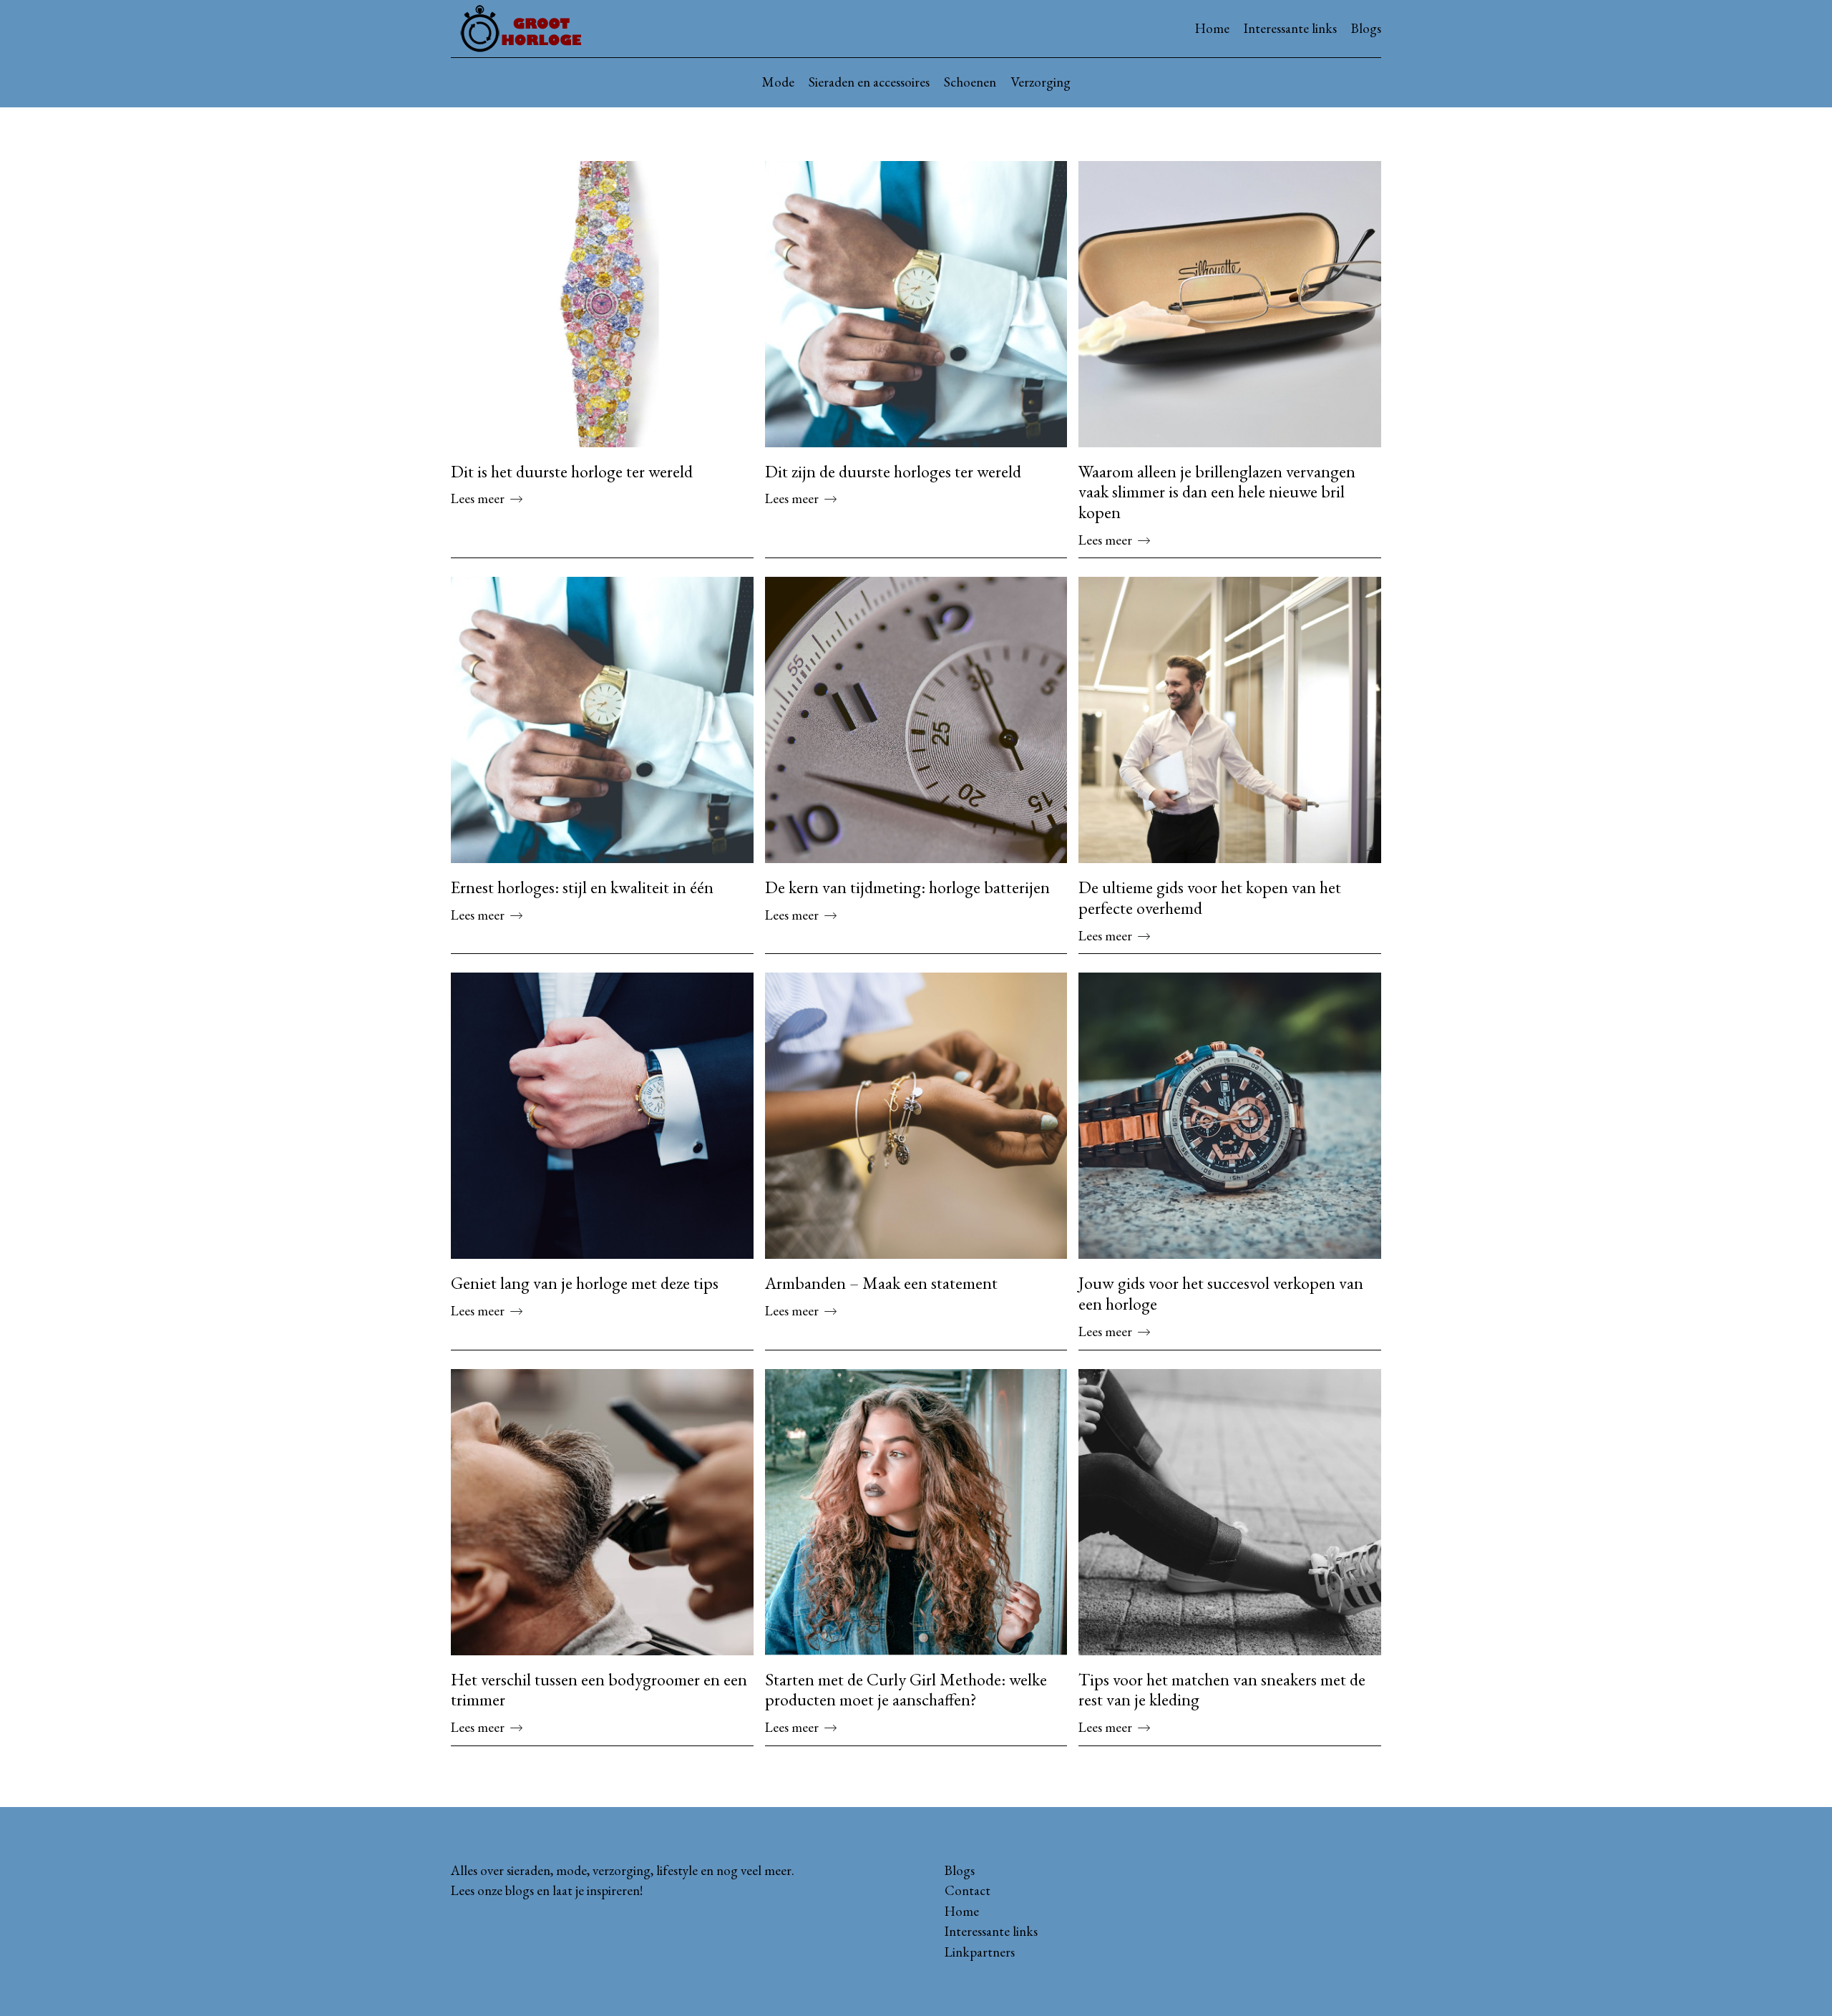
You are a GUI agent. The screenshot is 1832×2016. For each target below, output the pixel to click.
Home (1212, 28)
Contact (968, 1890)
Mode (778, 82)
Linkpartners (980, 1952)
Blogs (1366, 28)
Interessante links (1290, 28)
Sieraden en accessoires (869, 82)
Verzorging (1041, 82)
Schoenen (970, 82)
